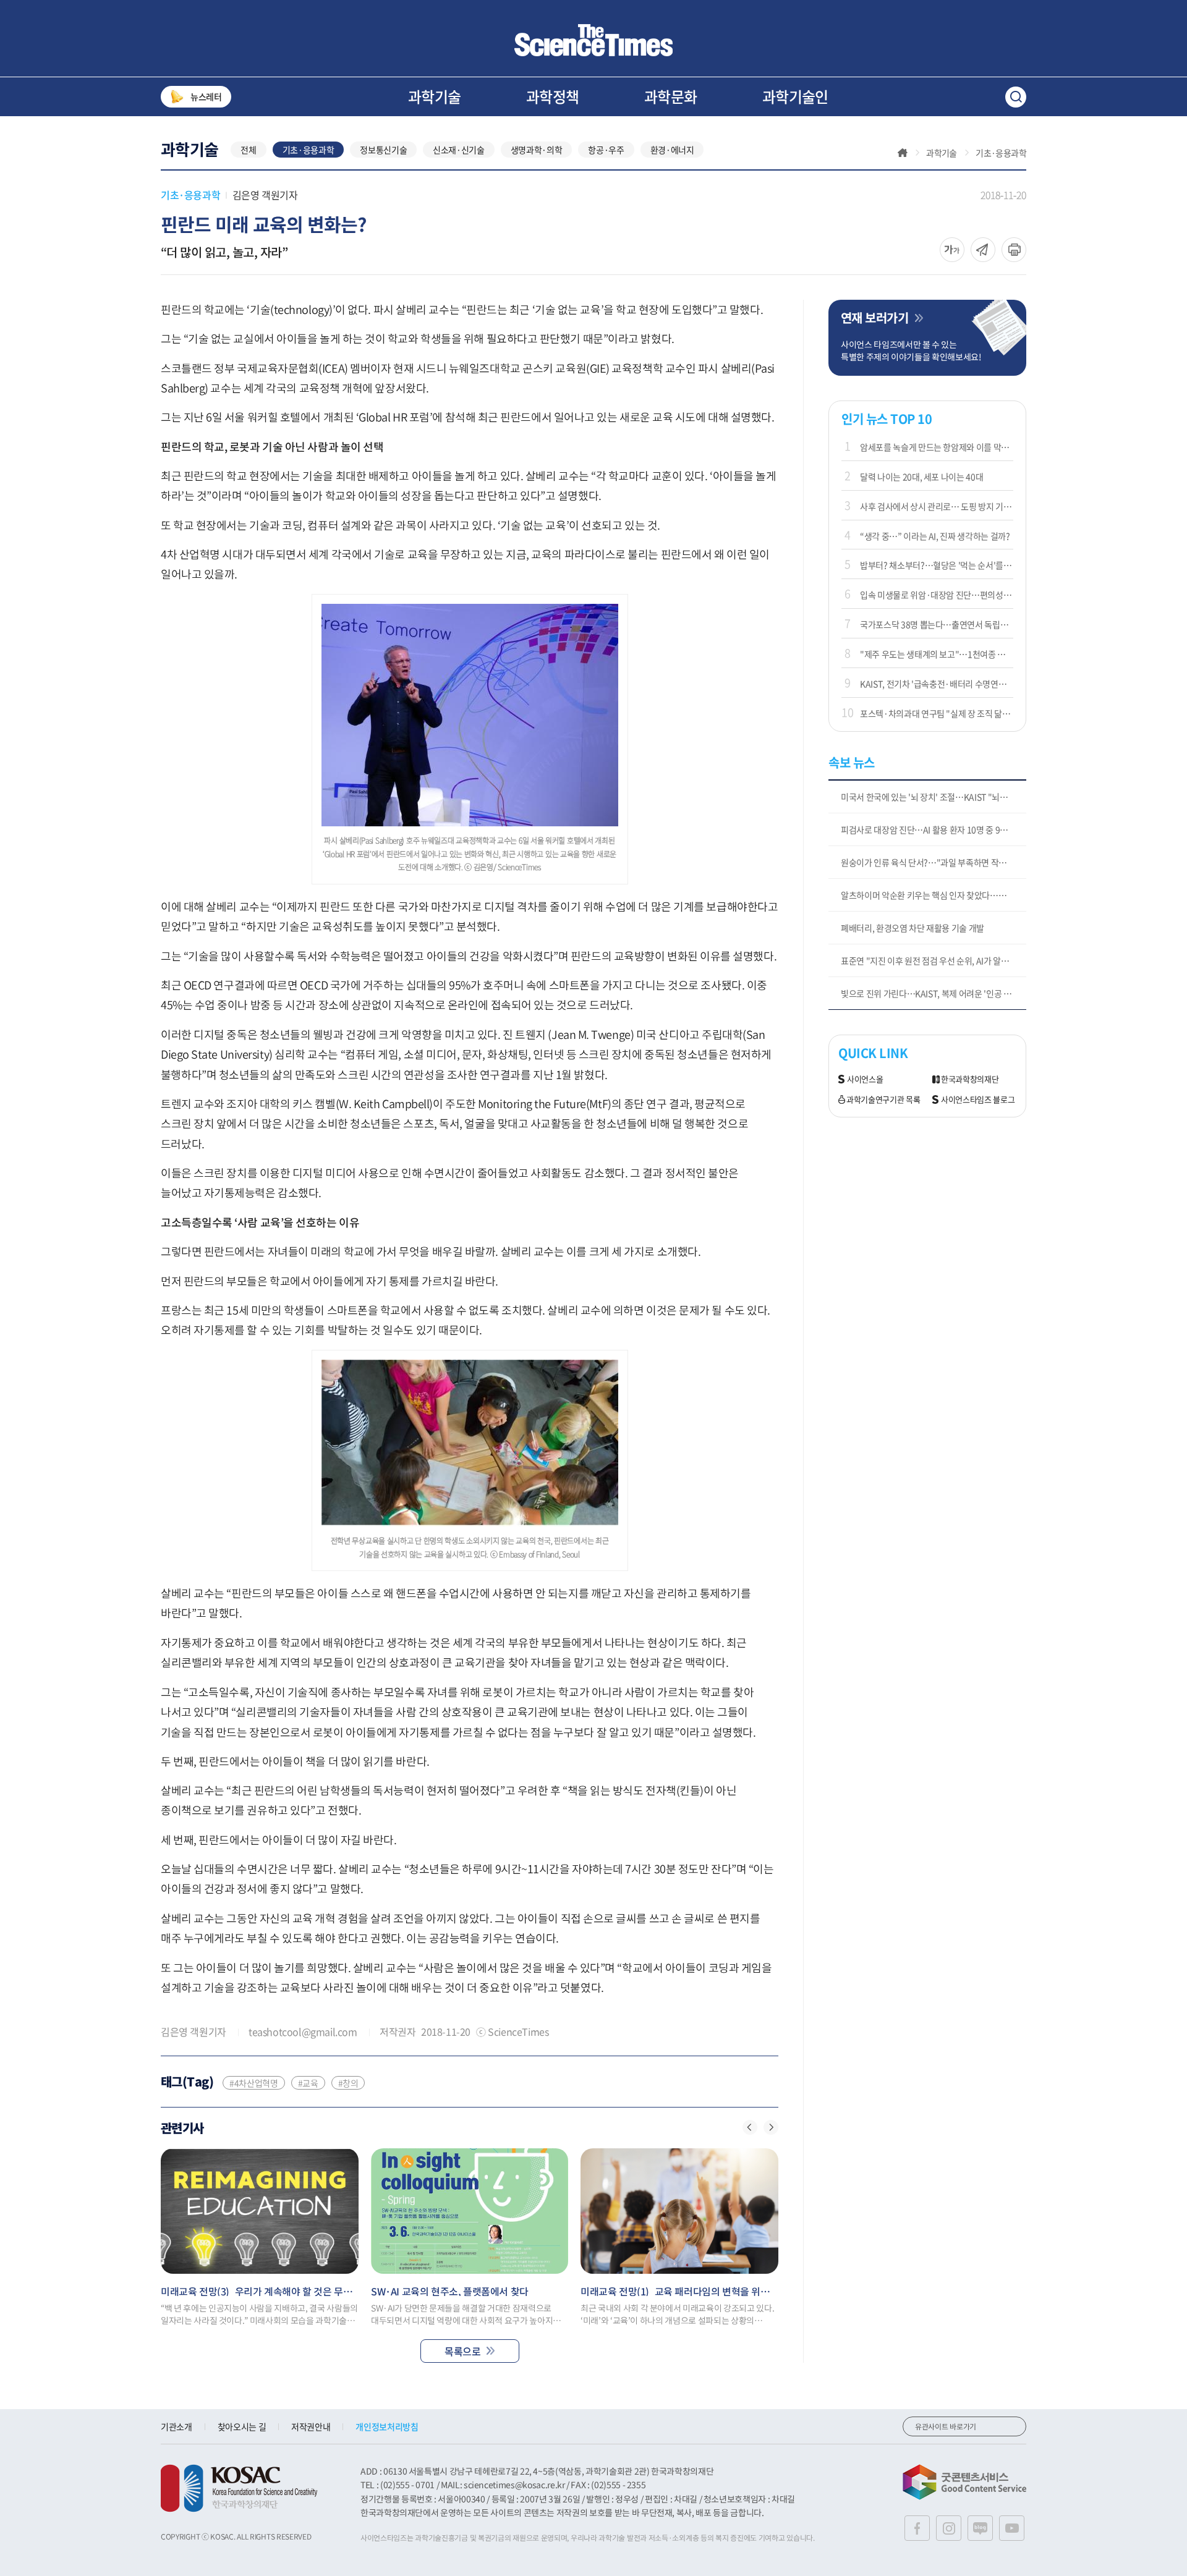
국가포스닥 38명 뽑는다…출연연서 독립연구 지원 (937, 624)
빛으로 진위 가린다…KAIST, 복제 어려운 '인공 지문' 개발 (934, 993)
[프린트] (1014, 250)
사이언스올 (865, 1079)
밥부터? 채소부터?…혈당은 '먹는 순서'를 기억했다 (937, 565)
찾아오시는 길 (242, 2426)
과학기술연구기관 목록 (883, 1100)
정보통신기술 (383, 150)
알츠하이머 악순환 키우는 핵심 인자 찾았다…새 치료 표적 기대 (934, 895)
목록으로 (462, 2351)
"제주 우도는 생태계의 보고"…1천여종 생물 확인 (937, 654)
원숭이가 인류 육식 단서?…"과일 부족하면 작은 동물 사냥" (934, 862)
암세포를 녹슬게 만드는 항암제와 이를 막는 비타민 (937, 447)
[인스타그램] (949, 2528)
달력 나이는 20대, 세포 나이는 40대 (921, 477)
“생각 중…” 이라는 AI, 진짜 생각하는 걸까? (935, 536)
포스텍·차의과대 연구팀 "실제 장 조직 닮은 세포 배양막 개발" (937, 713)
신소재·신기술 (459, 150)
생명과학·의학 (537, 150)
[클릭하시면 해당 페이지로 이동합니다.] (593, 40)
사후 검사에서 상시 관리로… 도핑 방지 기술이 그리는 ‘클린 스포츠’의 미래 (937, 506)
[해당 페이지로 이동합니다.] (260, 2211)
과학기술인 (795, 96)
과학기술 (435, 96)
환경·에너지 (672, 150)
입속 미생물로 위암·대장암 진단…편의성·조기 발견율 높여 (937, 595)
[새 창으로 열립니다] (239, 2488)
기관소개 (177, 2426)
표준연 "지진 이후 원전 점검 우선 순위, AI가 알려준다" (934, 960)
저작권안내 (311, 2426)
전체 (248, 150)
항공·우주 (606, 150)
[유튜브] (1012, 2528)
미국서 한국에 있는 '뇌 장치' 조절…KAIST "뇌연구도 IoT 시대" (934, 797)
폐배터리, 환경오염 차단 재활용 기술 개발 (913, 928)
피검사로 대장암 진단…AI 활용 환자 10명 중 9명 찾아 (933, 829)
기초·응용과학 (308, 150)
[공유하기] (952, 250)
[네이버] (980, 2528)
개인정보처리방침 (387, 2426)
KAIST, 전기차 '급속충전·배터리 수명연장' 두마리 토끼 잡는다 (937, 684)
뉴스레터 (206, 96)
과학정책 (553, 96)
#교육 (308, 2083)
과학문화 (671, 96)
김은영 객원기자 (265, 195)
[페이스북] (917, 2528)
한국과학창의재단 (970, 1079)
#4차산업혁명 (254, 2083)
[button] (750, 2127)
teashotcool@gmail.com (303, 2032)
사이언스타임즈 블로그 (978, 1100)
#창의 (348, 2083)
